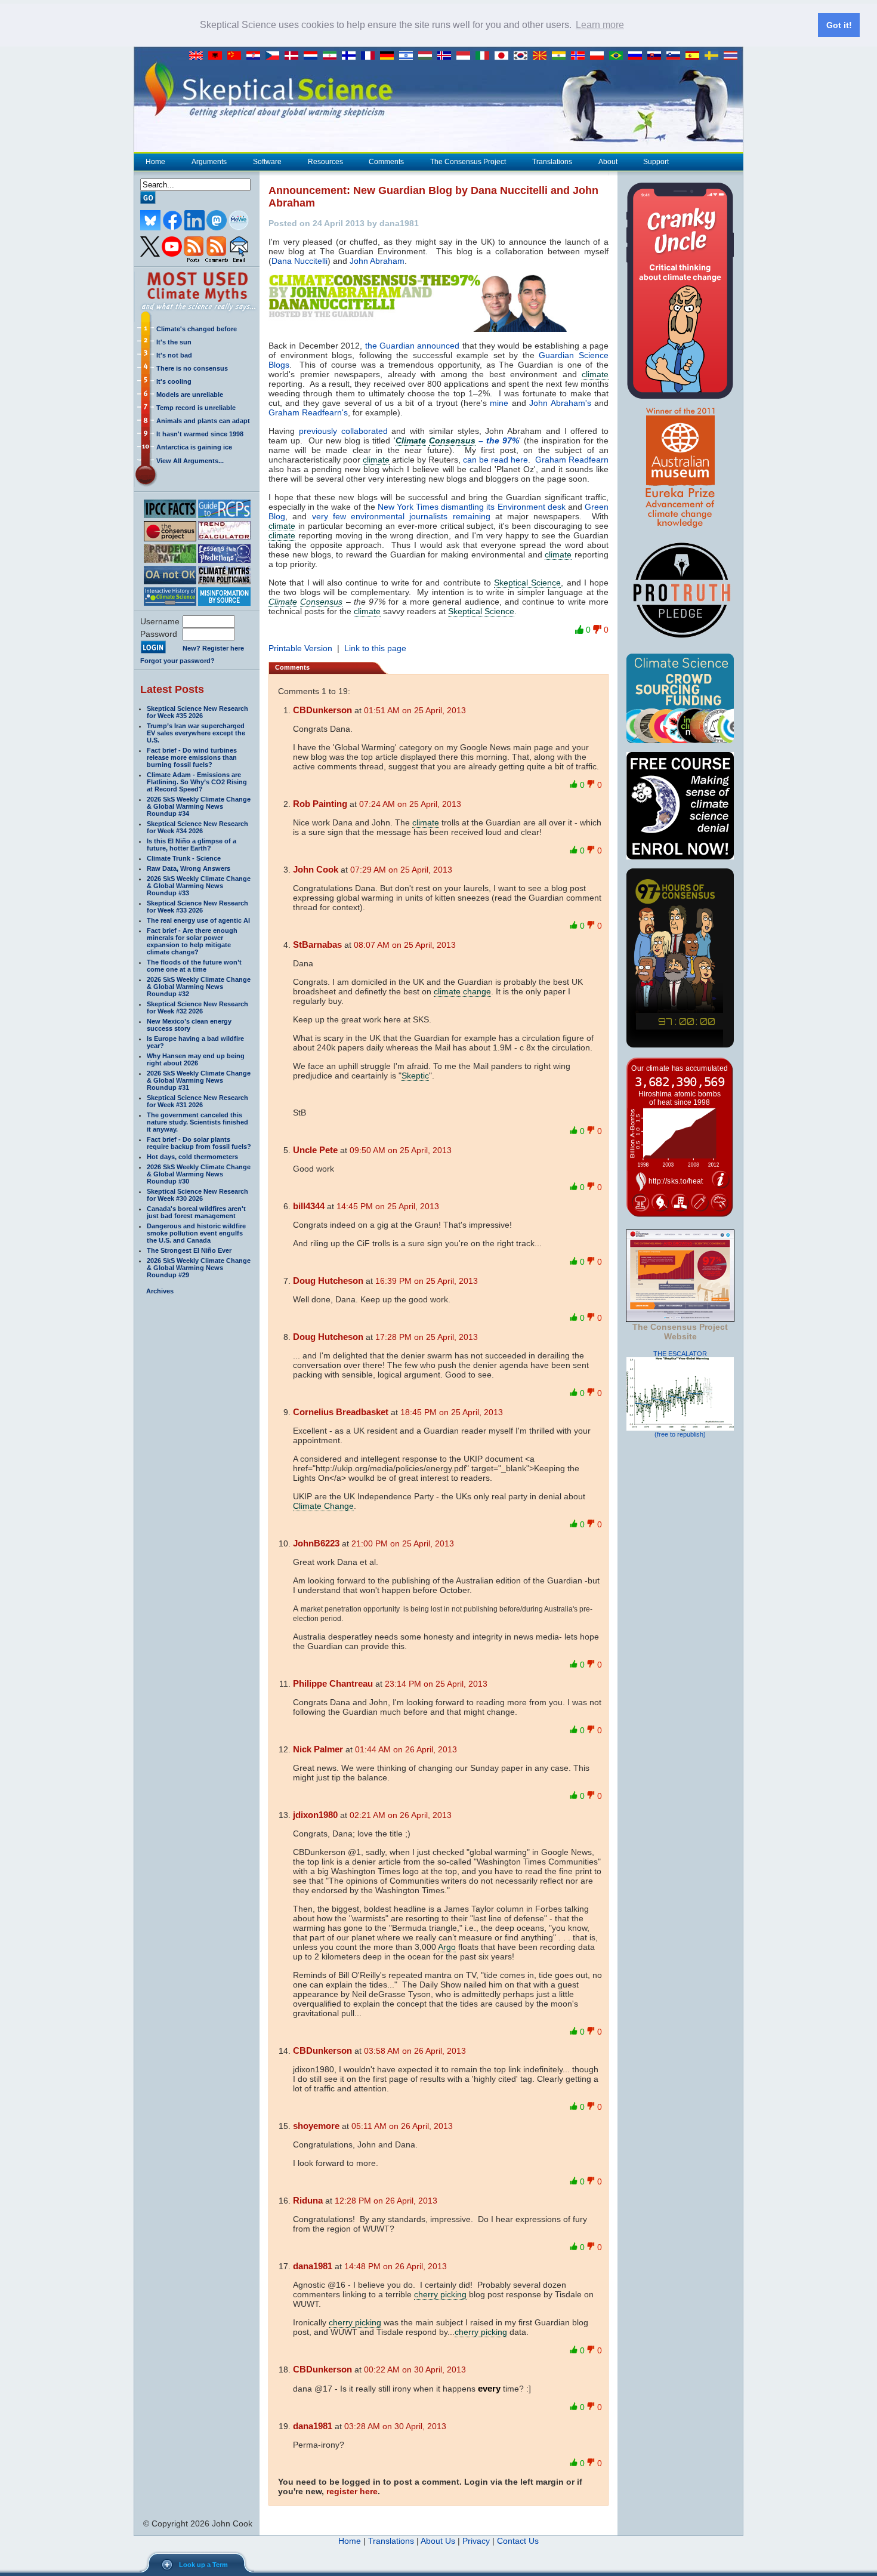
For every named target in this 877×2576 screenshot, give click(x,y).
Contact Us (518, 2541)
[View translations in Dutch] (313, 56)
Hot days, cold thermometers (192, 1157)
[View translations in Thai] (732, 56)
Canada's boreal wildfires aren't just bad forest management (196, 1212)
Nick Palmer (318, 1749)
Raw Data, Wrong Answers (189, 868)
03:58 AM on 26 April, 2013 (415, 2051)
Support (656, 162)
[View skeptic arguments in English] (199, 56)
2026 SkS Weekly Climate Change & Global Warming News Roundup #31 (199, 1080)
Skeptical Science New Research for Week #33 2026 (197, 907)
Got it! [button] (839, 25)
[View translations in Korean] (523, 56)
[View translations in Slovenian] (676, 56)
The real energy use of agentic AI (198, 920)
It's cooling (174, 381)
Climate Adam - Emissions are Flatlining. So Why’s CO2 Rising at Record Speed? (197, 782)
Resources (325, 162)
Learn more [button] (600, 25)
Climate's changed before (197, 329)
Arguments (209, 162)
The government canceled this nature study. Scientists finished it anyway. (197, 1122)
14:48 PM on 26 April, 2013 (396, 2266)
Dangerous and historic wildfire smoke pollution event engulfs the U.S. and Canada (196, 1233)
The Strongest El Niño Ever (189, 1250)
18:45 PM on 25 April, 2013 (452, 1412)
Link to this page (375, 648)
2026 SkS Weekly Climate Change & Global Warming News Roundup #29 (199, 1268)
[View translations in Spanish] (695, 56)
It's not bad (174, 355)
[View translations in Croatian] (256, 56)
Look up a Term (203, 2565)
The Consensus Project (468, 162)
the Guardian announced (413, 346)
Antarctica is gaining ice (194, 447)
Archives (160, 1291)
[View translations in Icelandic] (447, 56)
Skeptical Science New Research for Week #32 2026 (197, 1007)
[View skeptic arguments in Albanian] (218, 56)
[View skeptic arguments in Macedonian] (542, 56)
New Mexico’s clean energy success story (189, 1025)
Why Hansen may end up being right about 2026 (196, 1059)
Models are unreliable (190, 395)
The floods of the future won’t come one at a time (194, 966)
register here (352, 2491)
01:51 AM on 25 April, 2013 (415, 710)
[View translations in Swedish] (714, 56)
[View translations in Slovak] (657, 56)
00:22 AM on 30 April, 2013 (415, 2369)
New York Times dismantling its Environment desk (472, 507)
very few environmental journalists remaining (401, 516)
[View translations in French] (370, 56)
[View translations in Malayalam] (561, 56)
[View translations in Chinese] (237, 56)
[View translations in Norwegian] (580, 56)
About (608, 162)
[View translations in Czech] (275, 56)
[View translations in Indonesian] (466, 56)
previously (318, 431)
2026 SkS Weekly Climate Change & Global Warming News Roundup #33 (199, 886)
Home (155, 162)
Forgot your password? (177, 661)
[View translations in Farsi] (332, 56)
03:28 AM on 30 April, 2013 (395, 2426)
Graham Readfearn (572, 460)
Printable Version (300, 648)
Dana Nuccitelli (299, 261)
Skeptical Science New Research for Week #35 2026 (197, 712)
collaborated (365, 431)
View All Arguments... (190, 461)
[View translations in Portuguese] (619, 56)
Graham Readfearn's (308, 412)
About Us (438, 2541)
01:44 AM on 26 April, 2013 (406, 1749)
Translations (552, 162)
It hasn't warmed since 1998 (200, 434)
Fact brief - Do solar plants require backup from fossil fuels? (199, 1143)
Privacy (476, 2541)
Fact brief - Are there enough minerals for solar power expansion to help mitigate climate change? (192, 941)
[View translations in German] (390, 56)
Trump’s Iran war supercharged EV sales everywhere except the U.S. (196, 733)
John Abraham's (560, 403)
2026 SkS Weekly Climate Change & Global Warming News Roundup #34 (199, 806)
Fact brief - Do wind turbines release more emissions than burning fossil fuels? (192, 757)
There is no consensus (192, 368)
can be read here (495, 460)
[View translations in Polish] (600, 56)
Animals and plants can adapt (203, 421)
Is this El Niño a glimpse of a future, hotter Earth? (192, 845)
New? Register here (213, 648)
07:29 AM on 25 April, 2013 (401, 870)
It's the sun (174, 342)
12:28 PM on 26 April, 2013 (386, 2201)
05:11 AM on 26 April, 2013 (402, 2126)
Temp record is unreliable (196, 408)
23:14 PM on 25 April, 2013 (436, 1684)
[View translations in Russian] (638, 56)
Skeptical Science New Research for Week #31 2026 (197, 1101)
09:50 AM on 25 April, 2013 (401, 1150)
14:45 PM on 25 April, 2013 (388, 1206)
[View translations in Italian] (485, 56)
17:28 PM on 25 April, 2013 (427, 1337)
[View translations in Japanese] (504, 56)
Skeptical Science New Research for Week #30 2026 (197, 1195)
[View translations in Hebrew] (409, 56)
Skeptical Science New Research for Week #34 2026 (197, 827)
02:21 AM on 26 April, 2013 (401, 1815)
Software (267, 162)
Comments (386, 162)
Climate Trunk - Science (184, 858)
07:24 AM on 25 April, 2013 (410, 804)
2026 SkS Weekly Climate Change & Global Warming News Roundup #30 (199, 1174)
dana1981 (313, 2266)
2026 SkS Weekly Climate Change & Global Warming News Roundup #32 (199, 987)
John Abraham (377, 261)
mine (499, 403)
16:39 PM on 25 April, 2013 (427, 1281)
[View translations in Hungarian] (428, 56)
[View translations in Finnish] (351, 56)
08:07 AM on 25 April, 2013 (405, 945)
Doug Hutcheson (328, 1281)
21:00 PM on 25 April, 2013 (403, 1543)
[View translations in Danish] (294, 56)
